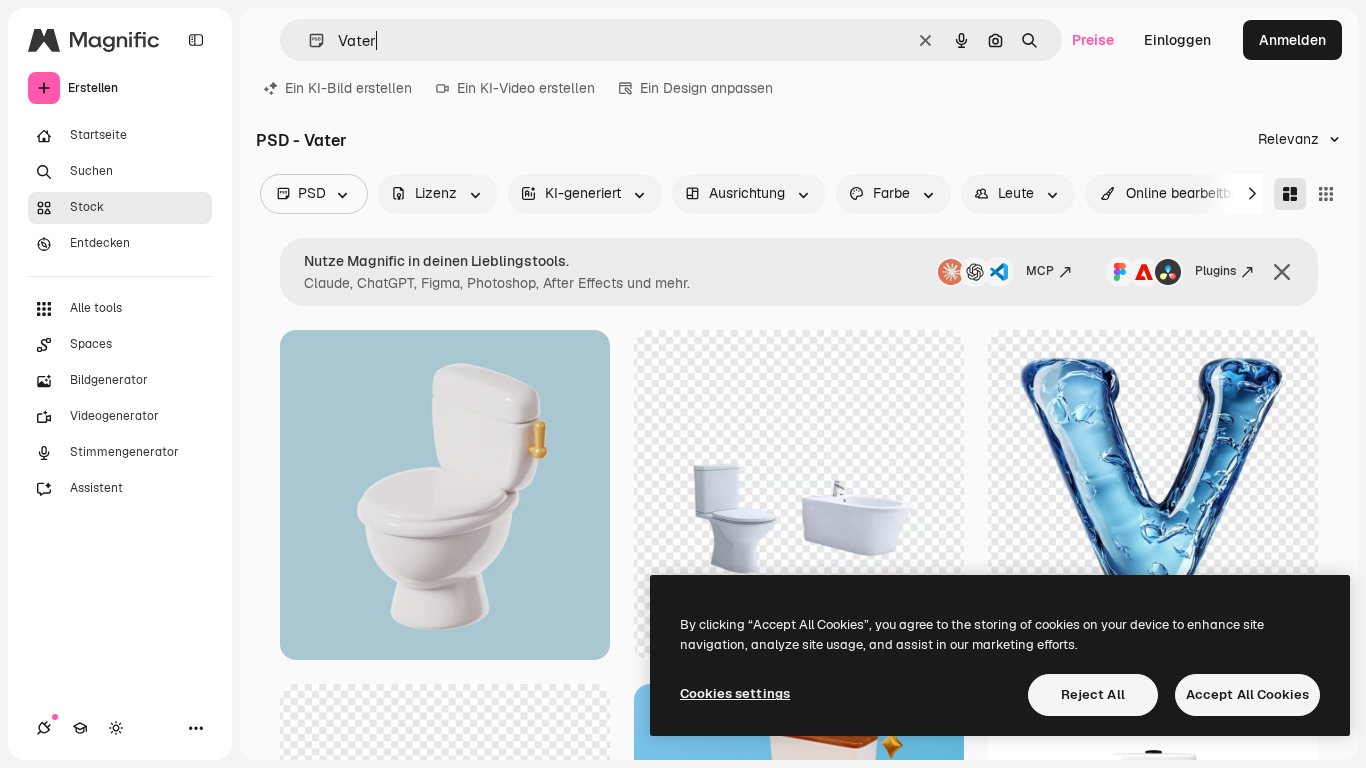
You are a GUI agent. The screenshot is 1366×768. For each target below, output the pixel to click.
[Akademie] (80, 728)
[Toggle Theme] (116, 728)
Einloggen (1177, 40)
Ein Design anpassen (706, 88)
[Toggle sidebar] (196, 40)
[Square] (1326, 194)
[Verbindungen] (44, 728)
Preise (1093, 40)
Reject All (1093, 694)
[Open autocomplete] (308, 40)
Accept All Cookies (1247, 694)
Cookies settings (735, 693)
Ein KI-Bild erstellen (348, 88)
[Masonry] (1290, 194)
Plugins (1215, 271)
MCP (1040, 271)
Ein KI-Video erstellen (526, 88)
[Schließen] (1282, 272)
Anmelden (1292, 40)
